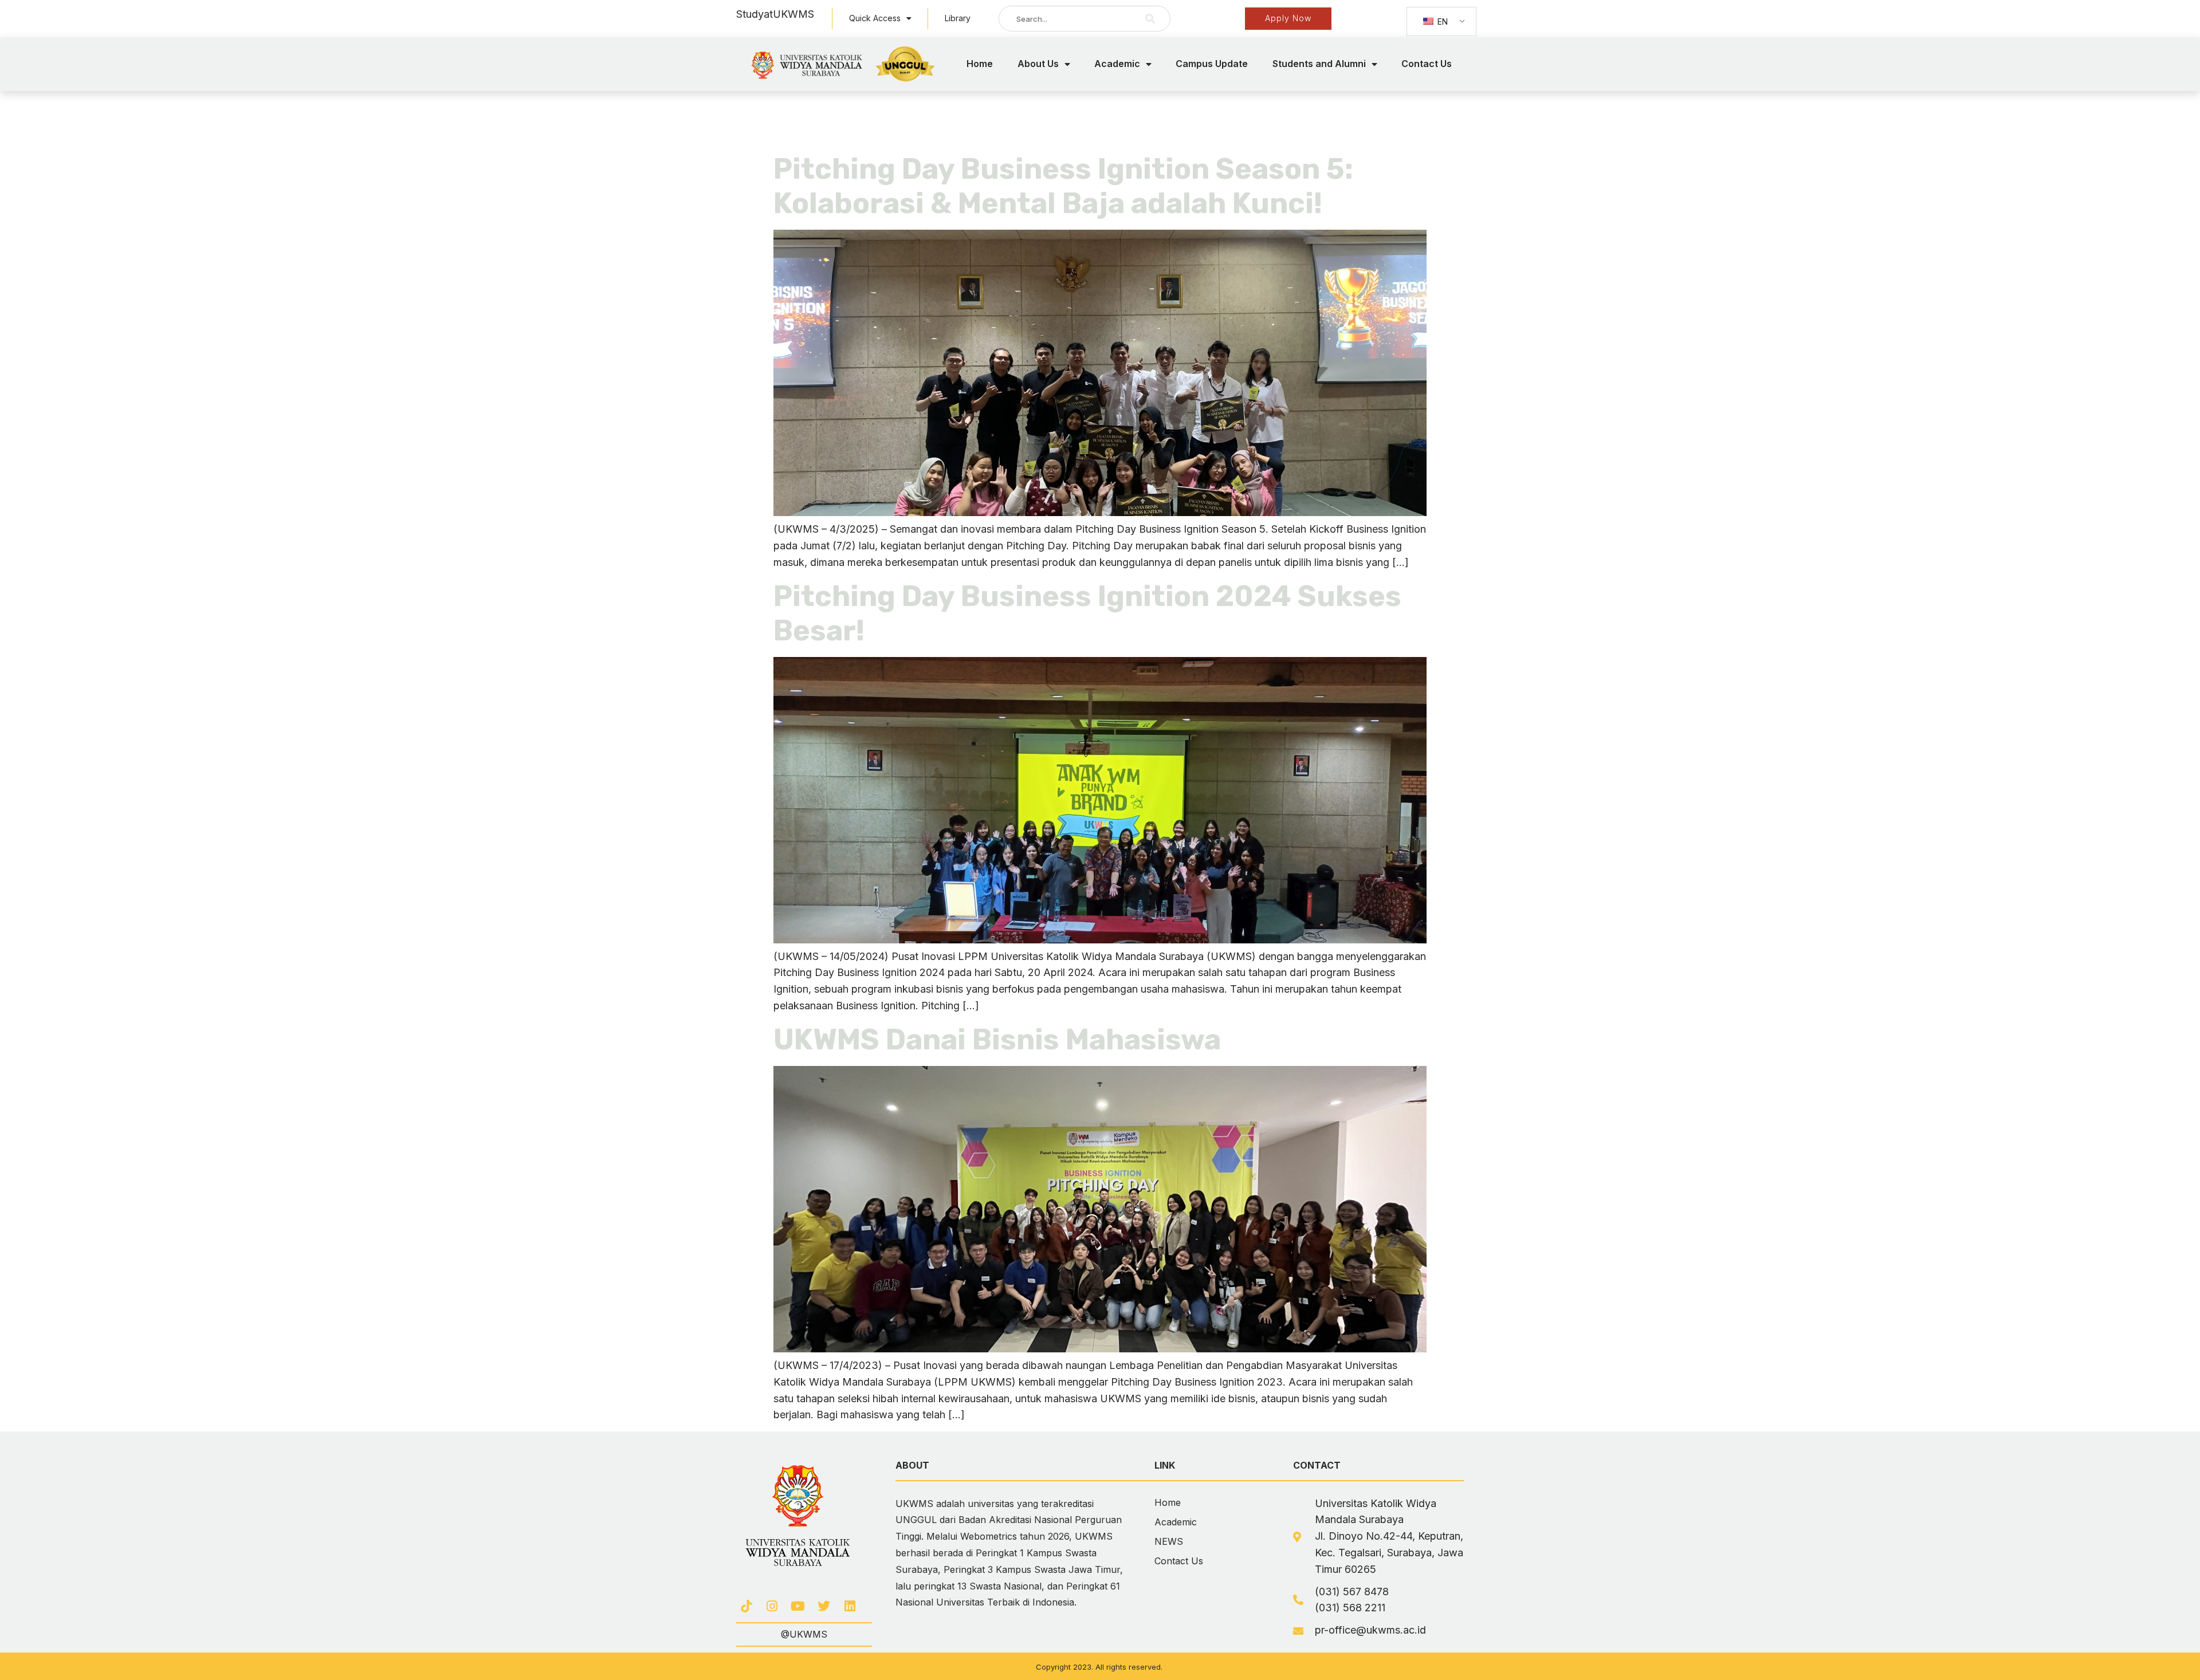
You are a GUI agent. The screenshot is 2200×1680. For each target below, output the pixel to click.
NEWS (1169, 1541)
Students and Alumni (1319, 64)
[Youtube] (798, 1606)
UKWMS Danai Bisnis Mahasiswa (997, 1040)
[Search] (1150, 19)
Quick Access (875, 18)
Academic (1117, 64)
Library (958, 18)
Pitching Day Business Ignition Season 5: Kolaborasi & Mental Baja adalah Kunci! (1063, 186)
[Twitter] (824, 1606)
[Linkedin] (850, 1606)
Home (980, 64)
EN (1441, 21)
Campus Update (1212, 64)
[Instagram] (772, 1606)
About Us (1038, 64)
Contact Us (1427, 64)
